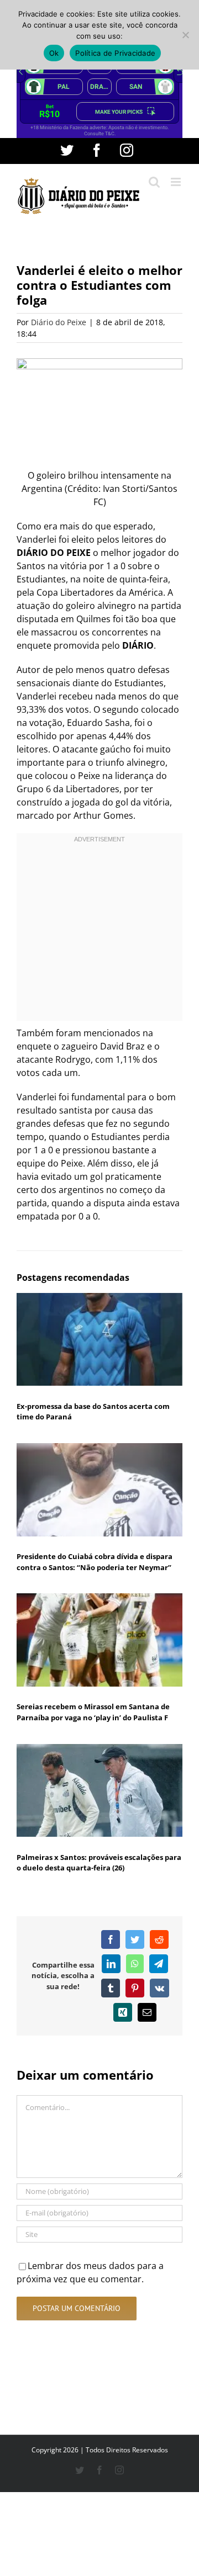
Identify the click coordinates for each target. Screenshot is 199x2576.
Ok (54, 53)
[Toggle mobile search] (154, 182)
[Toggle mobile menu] (177, 182)
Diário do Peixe (59, 322)
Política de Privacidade (115, 53)
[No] (185, 35)
